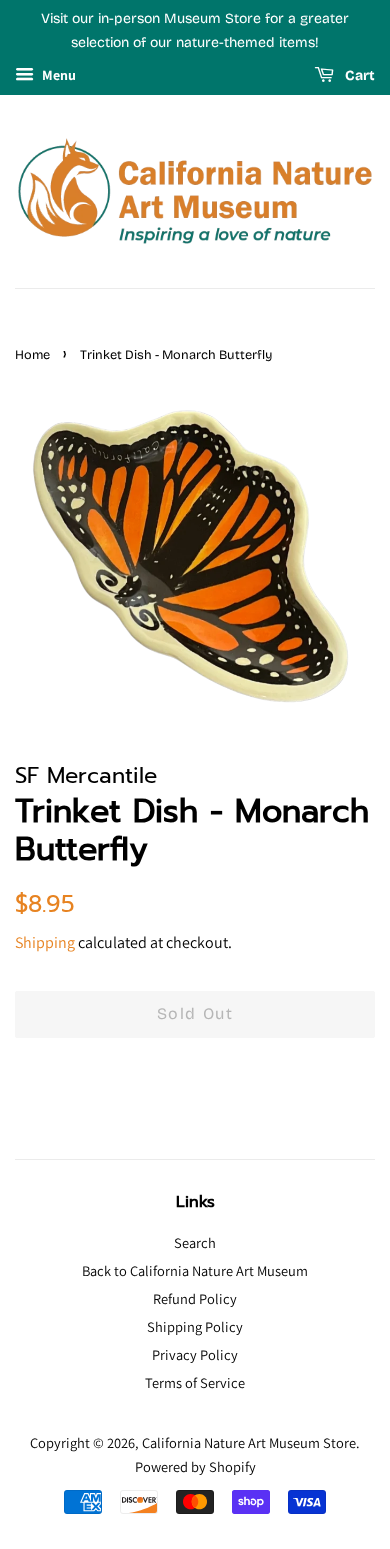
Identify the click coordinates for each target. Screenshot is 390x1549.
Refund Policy (195, 1298)
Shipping (45, 942)
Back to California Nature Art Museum (195, 1270)
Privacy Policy (195, 1354)
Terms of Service (195, 1382)
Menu (57, 75)
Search (195, 1242)
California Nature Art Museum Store (249, 1442)
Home (32, 354)
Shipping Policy (195, 1326)
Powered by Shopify (195, 1466)
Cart (358, 75)
